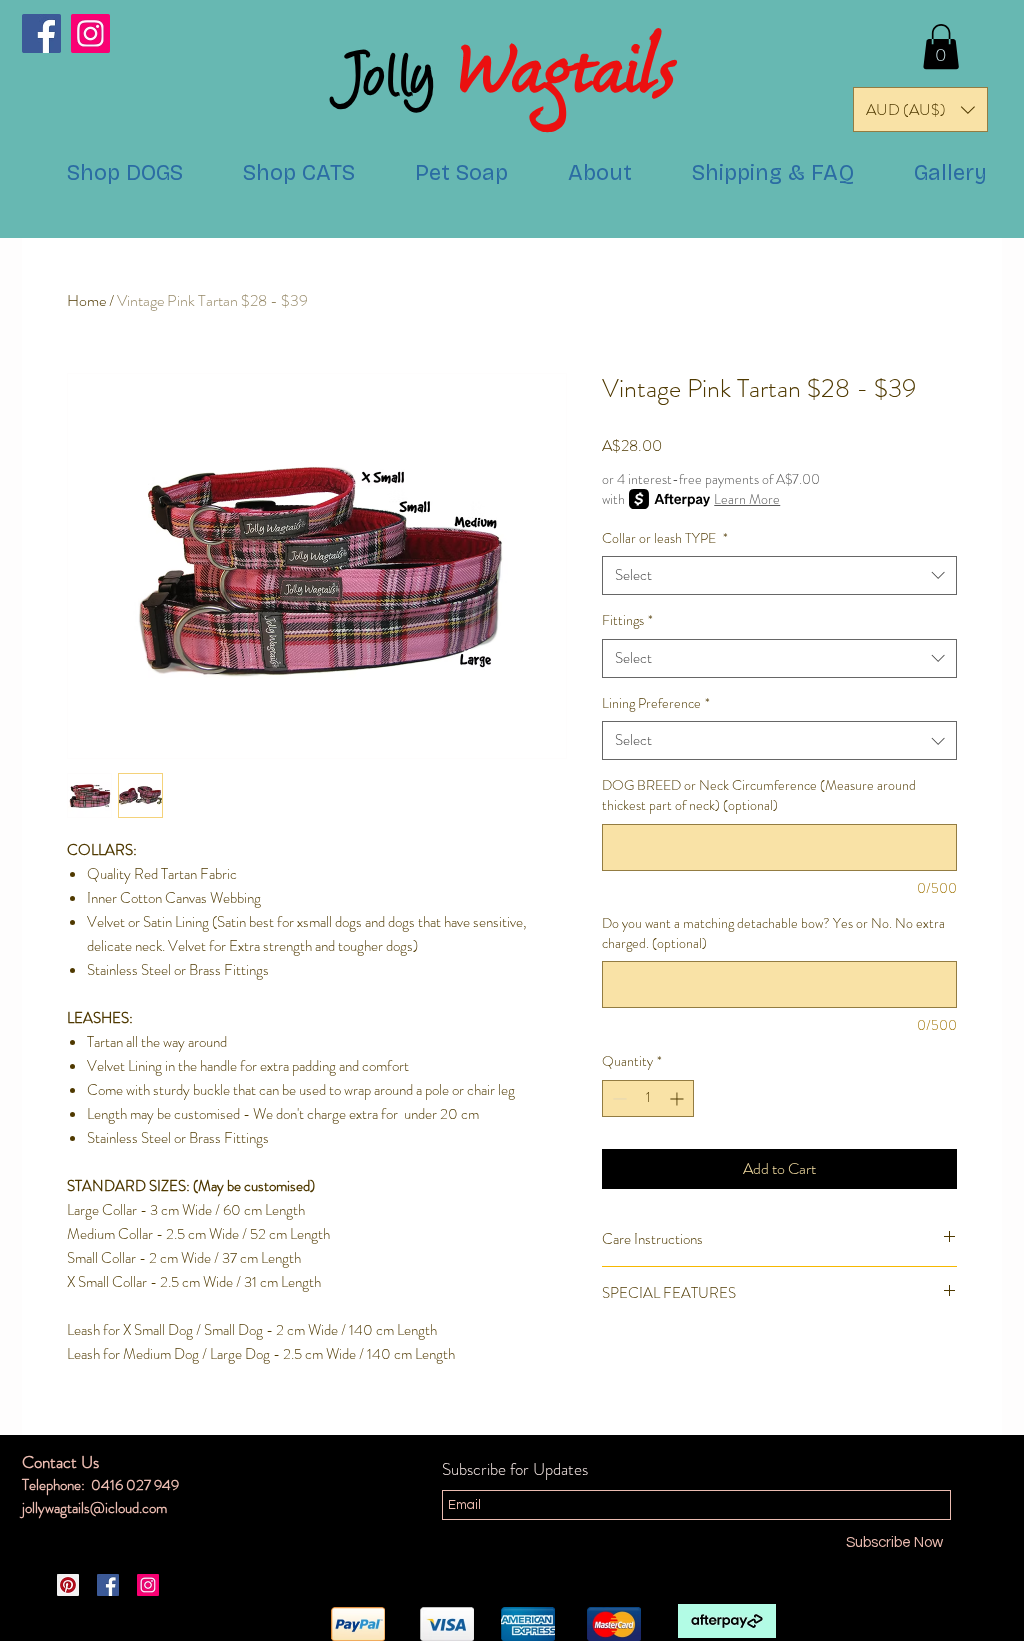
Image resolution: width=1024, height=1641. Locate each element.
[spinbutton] (648, 1098)
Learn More (747, 499)
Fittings (627, 620)
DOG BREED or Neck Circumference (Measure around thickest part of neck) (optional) (759, 795)
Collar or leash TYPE (665, 538)
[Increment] (678, 1098)
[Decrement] (617, 1098)
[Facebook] (41, 33)
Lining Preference (656, 703)
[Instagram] (90, 33)
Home (86, 300)
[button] (941, 46)
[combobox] (779, 575)
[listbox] (920, 109)
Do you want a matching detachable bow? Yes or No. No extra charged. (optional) (773, 933)
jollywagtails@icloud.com (94, 1508)
